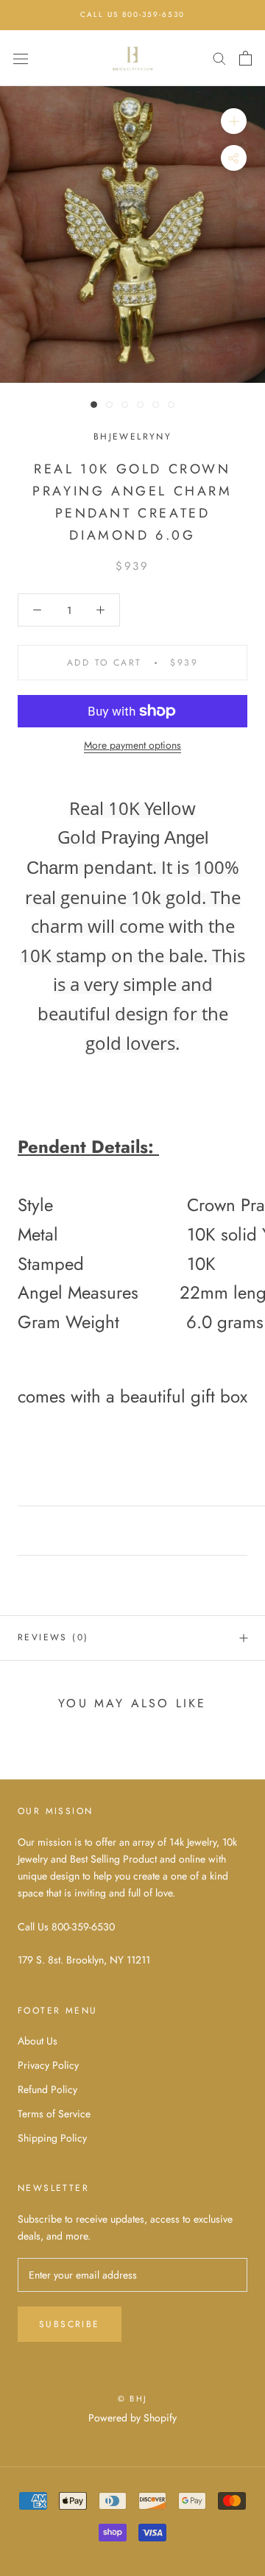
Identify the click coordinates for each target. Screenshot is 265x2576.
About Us (38, 2041)
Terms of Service (54, 2114)
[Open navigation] (21, 58)
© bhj (132, 2399)
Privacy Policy (48, 2065)
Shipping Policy (52, 2138)
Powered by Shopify (132, 2418)
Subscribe (70, 2324)
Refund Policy (47, 2089)
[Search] (219, 58)
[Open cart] (245, 58)
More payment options (132, 745)
